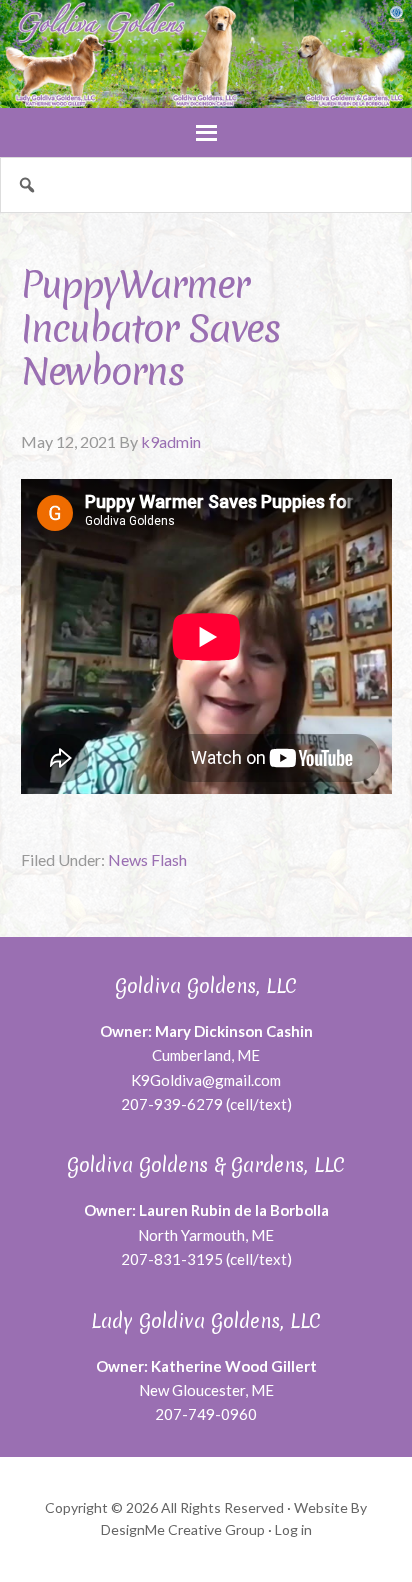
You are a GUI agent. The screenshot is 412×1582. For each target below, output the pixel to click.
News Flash (147, 859)
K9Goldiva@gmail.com (206, 1080)
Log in (293, 1529)
